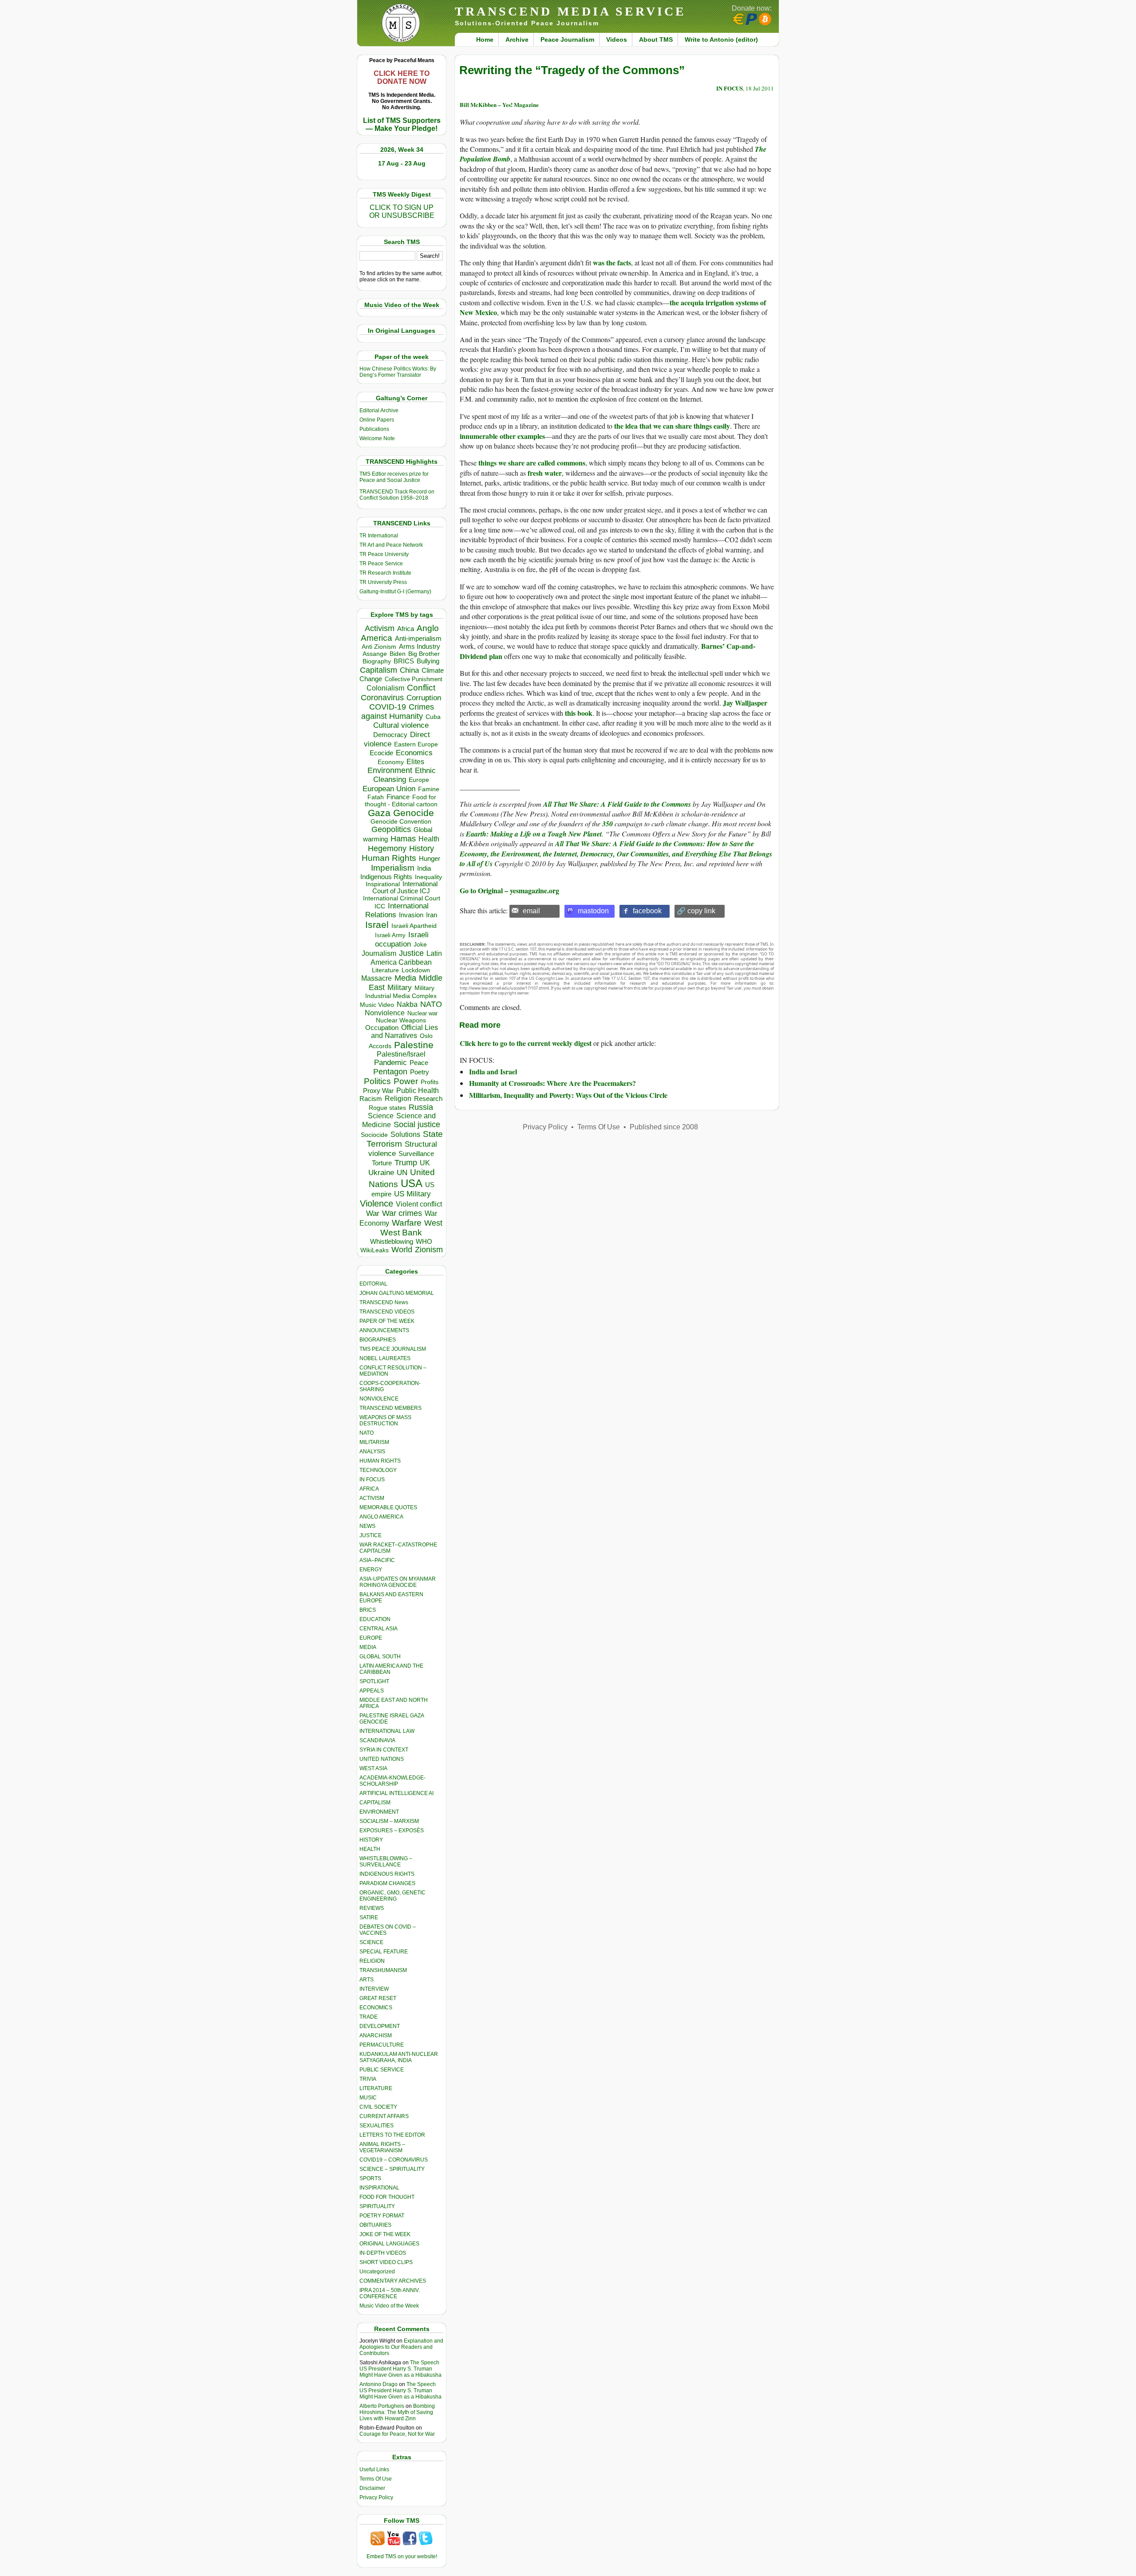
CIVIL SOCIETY (378, 2107)
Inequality (428, 877)
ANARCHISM (376, 2036)
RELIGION (372, 1961)
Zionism (429, 1250)
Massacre (377, 978)
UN (402, 1173)
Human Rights (389, 858)
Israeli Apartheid (414, 926)
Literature (385, 970)
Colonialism (385, 688)
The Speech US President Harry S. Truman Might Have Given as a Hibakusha (400, 2369)
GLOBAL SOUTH (380, 1657)
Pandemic (390, 1063)
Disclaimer (372, 2488)
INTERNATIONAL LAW (387, 1731)
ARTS (367, 1980)
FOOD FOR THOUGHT (387, 2197)
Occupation (382, 1028)
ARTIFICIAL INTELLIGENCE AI (396, 1793)
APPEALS (372, 1691)
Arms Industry (420, 647)
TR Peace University (384, 554)
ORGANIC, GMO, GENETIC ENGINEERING (392, 1896)
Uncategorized (377, 2272)
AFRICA (369, 1489)
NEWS (367, 1526)
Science (381, 1116)
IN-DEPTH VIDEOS (383, 2253)
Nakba (407, 1004)
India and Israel (493, 1071)
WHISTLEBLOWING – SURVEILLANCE (386, 1862)
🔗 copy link (696, 911)
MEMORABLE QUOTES (388, 1507)
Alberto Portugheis (382, 2406)
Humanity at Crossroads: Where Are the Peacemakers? (552, 1083)
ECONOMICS (376, 2008)
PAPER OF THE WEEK (387, 1321)
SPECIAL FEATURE (384, 1952)
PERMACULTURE (382, 2045)
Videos (617, 39)
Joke (420, 945)
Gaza (379, 813)
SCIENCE (371, 1942)
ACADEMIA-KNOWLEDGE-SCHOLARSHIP (392, 1781)
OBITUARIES (375, 2225)
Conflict (421, 687)
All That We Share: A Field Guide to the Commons (617, 804)
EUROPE (371, 1638)
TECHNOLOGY (378, 1470)
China (409, 670)
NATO (431, 1004)
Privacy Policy (376, 2497)
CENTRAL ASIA (379, 1629)
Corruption (424, 698)
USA (412, 1183)
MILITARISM (374, 1442)
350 (607, 824)
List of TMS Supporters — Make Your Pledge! (402, 124)
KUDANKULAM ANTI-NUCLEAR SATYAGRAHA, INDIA (399, 2057)
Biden (398, 654)
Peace (419, 1063)
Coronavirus (382, 697)
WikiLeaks (375, 1250)
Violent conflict (419, 1204)
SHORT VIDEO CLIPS (386, 2262)
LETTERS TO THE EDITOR (392, 2135)
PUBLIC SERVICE (382, 2070)
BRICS (404, 661)
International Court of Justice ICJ (405, 888)
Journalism (379, 953)
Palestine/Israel (401, 1054)
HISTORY (371, 1840)
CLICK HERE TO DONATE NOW (402, 77)
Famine (429, 789)
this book (579, 713)
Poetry (420, 1072)
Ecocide (381, 753)
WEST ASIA (373, 1768)
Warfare (407, 1223)
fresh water (545, 473)
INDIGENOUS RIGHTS (387, 1874)
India (424, 868)
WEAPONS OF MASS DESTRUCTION (385, 1420)
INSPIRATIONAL (379, 2188)
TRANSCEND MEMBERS (390, 1408)
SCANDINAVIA (377, 1740)
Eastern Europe (416, 744)
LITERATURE (376, 2088)
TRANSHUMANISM (383, 1970)
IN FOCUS (372, 1479)
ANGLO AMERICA (381, 1517)
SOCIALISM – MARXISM (389, 1821)
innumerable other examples (502, 436)
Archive (517, 39)
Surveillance (416, 1154)
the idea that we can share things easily (672, 426)
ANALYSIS (372, 1452)
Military (400, 987)
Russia (421, 1107)
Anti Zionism (379, 647)
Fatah (376, 797)
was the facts (612, 262)
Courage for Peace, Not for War (397, 2434)
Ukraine (381, 1172)
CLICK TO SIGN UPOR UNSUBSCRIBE (402, 211)
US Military (412, 1194)
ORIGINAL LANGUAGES (389, 2244)
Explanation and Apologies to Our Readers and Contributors (401, 2347)
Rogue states (387, 1108)
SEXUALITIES (377, 2126)
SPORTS (370, 2178)
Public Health (418, 1090)
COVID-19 (388, 707)
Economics (414, 753)
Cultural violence (401, 725)
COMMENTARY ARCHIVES (393, 2281)
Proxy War (378, 1091)
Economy (391, 762)
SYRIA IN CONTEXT (384, 1750)
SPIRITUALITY (377, 2206)
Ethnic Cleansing (405, 775)
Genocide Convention (401, 822)
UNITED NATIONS (382, 1759)
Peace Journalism (567, 39)
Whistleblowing (392, 1241)
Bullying (428, 661)
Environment (390, 770)
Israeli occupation (402, 939)
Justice (411, 953)
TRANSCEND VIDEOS (387, 1312)
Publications (374, 429)
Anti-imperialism (418, 639)
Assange (375, 654)
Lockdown (416, 970)
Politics (377, 1081)
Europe (419, 780)
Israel (377, 925)
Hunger (430, 859)
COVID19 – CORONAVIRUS (394, 2160)
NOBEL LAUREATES (385, 1358)
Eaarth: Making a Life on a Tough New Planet (533, 834)
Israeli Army (390, 935)
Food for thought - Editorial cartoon (401, 801)
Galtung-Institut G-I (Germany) (395, 592)
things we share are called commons (532, 463)
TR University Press (383, 582)
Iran (432, 915)
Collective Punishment (414, 679)
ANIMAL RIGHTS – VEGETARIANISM (382, 2147)
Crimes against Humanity (398, 712)
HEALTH (370, 1849)
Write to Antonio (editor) (721, 39)
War (373, 1213)
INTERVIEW (374, 1989)
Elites (415, 761)
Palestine (414, 1045)
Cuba (433, 717)
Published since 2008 (664, 1127)
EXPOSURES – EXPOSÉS (392, 1830)
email (531, 911)
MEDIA (368, 1647)
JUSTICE (371, 1535)
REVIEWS (372, 1908)
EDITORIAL (373, 1284)
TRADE (369, 2017)
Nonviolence (385, 1013)
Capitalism (379, 670)
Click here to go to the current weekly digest (526, 1043)
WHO (424, 1241)
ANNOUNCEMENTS (384, 1330)
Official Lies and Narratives (405, 1032)
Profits (430, 1082)
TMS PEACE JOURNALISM (393, 1349)
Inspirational (383, 884)
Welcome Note (377, 438)
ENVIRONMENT (379, 1812)
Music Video (377, 1005)
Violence (377, 1203)
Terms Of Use (376, 2479)
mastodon (593, 911)
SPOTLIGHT (374, 1681)
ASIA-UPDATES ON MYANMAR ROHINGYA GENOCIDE (398, 1582)
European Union (389, 789)
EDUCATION (375, 1619)
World (402, 1250)
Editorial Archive (379, 410)
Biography (377, 661)
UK (425, 1163)
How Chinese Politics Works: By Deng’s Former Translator (398, 372)
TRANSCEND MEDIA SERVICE (570, 11)
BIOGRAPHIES (378, 1340)
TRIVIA (368, 2079)
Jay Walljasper (745, 703)
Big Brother (424, 654)
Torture (382, 1163)
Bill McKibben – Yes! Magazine (499, 105)
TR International (379, 536)
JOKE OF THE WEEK (385, 2234)
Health (429, 839)
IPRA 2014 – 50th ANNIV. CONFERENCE (390, 2293)
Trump (406, 1163)
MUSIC (368, 2098)
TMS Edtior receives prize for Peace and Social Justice (394, 477)
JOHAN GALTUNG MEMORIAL (397, 1293)
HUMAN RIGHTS (380, 1461)
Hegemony (387, 848)
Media (405, 978)
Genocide (414, 813)
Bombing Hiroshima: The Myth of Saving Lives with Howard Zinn (397, 2412)
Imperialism (393, 868)
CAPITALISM (375, 1803)
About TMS (656, 39)
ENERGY (371, 1570)
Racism (371, 1099)
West (433, 1223)
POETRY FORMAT (382, 2216)
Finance (398, 797)
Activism (380, 628)
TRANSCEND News (384, 1302)
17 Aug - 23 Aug (402, 163)
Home (485, 39)
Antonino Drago (379, 2384)
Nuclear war (422, 1013)
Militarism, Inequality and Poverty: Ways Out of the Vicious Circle (568, 1095)
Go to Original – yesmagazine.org (509, 890)
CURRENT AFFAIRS (384, 2116)
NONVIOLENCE (379, 1399)
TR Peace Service (381, 564)
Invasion (411, 915)
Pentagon (390, 1072)
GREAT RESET (378, 1998)
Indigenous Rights (386, 877)
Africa (406, 629)
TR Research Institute (385, 573)
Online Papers (377, 420)
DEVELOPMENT (380, 2026)
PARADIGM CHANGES (387, 1883)
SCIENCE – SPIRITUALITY (392, 2169)
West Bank (401, 1233)
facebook (647, 911)
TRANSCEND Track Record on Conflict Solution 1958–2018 (397, 495)
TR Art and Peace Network (391, 545)
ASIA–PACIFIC (377, 1560)
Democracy (390, 735)
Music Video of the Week (389, 2306)
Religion (398, 1099)
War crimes (402, 1213)
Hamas (403, 839)
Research (428, 1099)
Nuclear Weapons (401, 1020)
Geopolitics (391, 829)
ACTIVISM (372, 1498)
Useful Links (374, 2469)
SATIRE (369, 1917)
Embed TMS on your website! (402, 2556)
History (422, 848)
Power (406, 1081)
